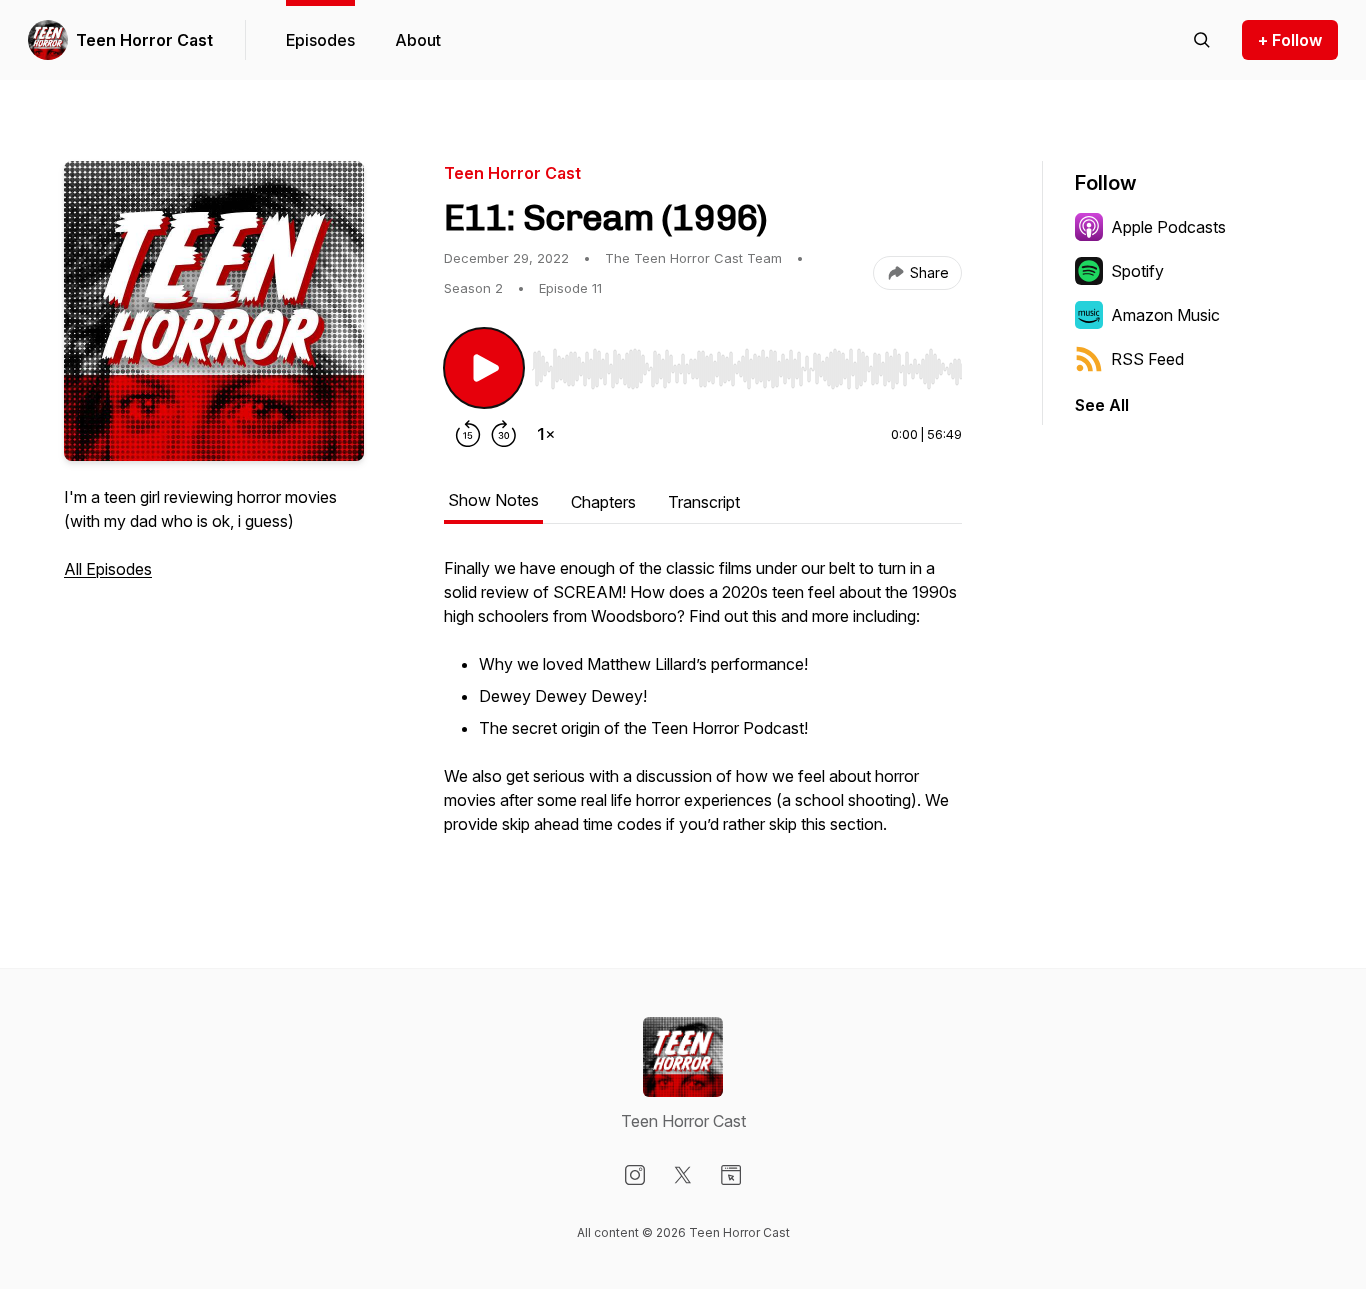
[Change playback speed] (546, 434)
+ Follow (1290, 40)
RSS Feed (1147, 359)
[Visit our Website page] (731, 1175)
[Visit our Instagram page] (635, 1175)
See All (1102, 405)
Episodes (320, 40)
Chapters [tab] (603, 502)
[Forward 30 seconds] (504, 434)
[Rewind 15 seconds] (468, 434)
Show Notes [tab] (493, 500)
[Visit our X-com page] (683, 1175)
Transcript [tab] (704, 502)
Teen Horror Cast (144, 40)
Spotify (1137, 271)
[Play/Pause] (484, 368)
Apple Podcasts (1168, 227)
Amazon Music (1165, 315)
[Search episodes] (1202, 40)
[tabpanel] (703, 706)
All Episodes (108, 569)
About (418, 40)
